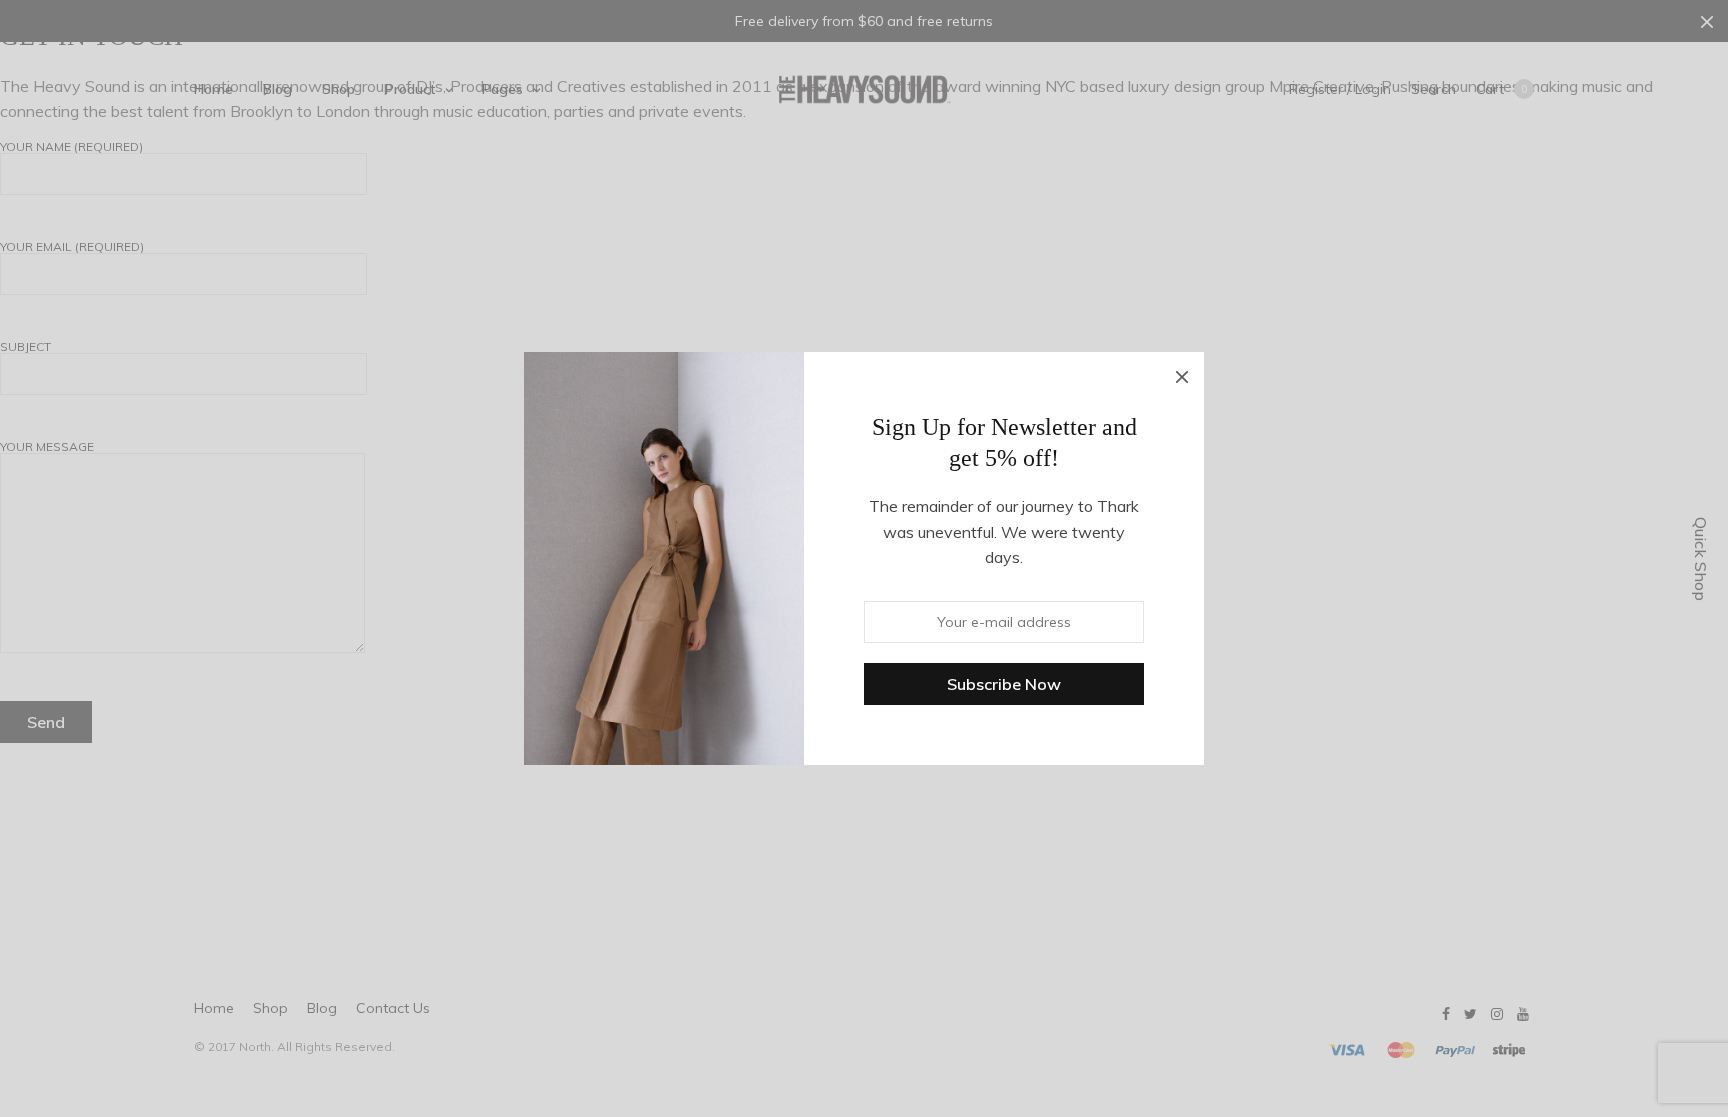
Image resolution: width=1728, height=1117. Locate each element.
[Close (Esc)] (1182, 374)
